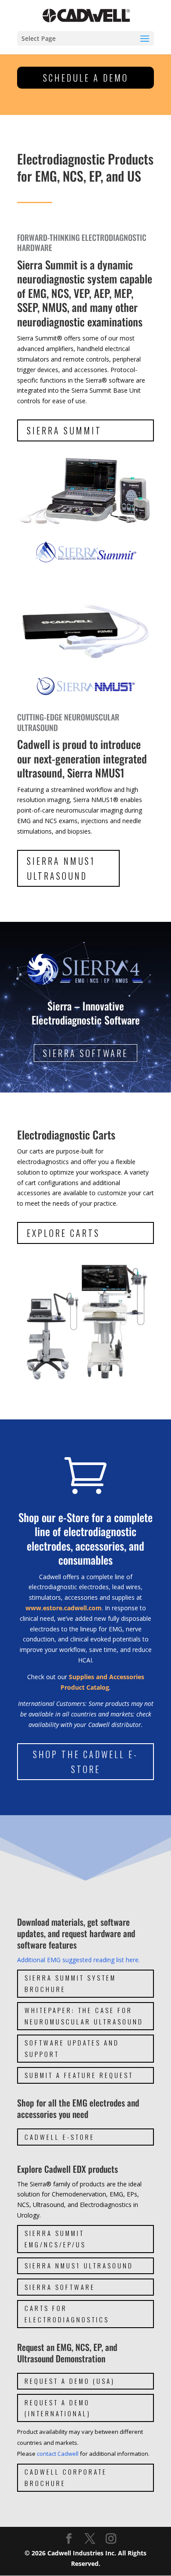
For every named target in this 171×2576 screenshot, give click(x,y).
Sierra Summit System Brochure (70, 1983)
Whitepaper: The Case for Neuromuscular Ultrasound (84, 2016)
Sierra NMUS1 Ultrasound (61, 868)
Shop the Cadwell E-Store (85, 1762)
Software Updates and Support (72, 2048)
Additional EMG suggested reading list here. (78, 1960)
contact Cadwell (58, 2454)
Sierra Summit (64, 430)
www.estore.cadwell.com (64, 1608)
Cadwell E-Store (60, 2137)
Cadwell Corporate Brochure (66, 2477)
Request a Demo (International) (58, 2408)
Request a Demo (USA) (70, 2381)
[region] (85, 1007)
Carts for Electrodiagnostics (67, 2314)
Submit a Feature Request (79, 2075)
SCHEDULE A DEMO (86, 78)
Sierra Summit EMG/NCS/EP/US (55, 2239)
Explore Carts (63, 1233)
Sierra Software (60, 2287)
